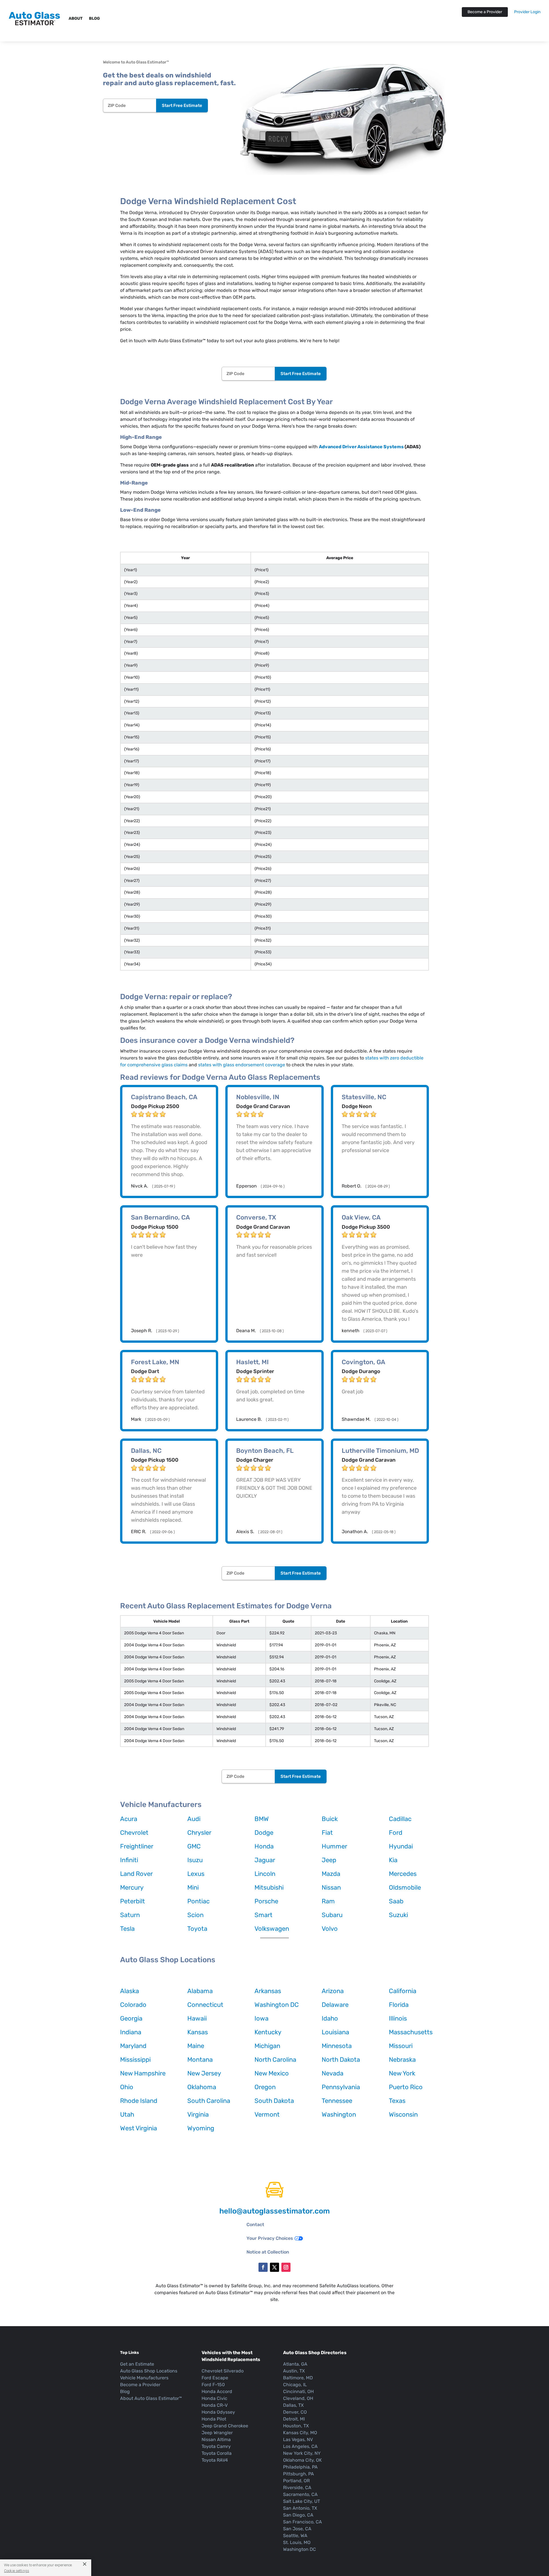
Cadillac (400, 1819)
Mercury (132, 1887)
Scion (195, 1915)
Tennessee (337, 2101)
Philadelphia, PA (300, 2467)
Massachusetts (411, 2032)
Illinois (398, 2018)
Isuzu (195, 1860)
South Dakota (274, 2101)
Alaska (130, 1991)
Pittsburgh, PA (299, 2474)
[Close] (82, 2564)
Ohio (127, 2087)
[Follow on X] (274, 2267)
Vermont (267, 2114)
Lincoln (265, 1874)
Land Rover (136, 1874)
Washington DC (277, 2005)
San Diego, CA (298, 2515)
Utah (127, 2114)
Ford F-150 (213, 2385)
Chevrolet (134, 1833)
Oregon (265, 2087)
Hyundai (401, 1846)
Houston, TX (296, 2426)
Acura (129, 1819)
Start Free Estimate (182, 105)
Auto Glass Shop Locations (149, 2371)
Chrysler (199, 1833)
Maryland (133, 2046)
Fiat (327, 1833)
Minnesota (337, 2046)
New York (402, 2073)
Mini (193, 1887)
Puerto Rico (406, 2087)
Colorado (133, 2005)
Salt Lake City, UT (302, 2501)
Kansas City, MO (300, 2433)
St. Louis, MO (297, 2542)
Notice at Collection (268, 2252)
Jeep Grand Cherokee (225, 2426)
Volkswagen (272, 1929)
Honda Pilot (214, 2419)
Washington (339, 2114)
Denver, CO (295, 2412)
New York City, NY (302, 2453)
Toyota (197, 1929)
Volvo (330, 1929)
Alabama (200, 1991)
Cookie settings (17, 2571)
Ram (328, 1901)
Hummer (334, 1846)
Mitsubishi (269, 1887)
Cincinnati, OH (298, 2391)
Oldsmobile (405, 1887)
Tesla (127, 1929)
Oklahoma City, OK (303, 2460)
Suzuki (398, 1915)
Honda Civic (214, 2398)
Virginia (198, 2114)
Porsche (266, 1901)
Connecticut (205, 2005)
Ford (396, 1833)
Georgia (131, 2018)
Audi (194, 1819)
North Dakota (341, 2060)
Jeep (329, 1860)
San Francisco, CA (303, 2522)
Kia (393, 1860)
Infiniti (129, 1860)
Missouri (401, 2046)
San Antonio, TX (300, 2508)
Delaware (335, 2005)
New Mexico (272, 2073)
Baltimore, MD (298, 2378)
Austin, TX (294, 2371)
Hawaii (197, 2018)
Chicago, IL (295, 2385)
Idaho (330, 2018)
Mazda (331, 1874)
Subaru (332, 1915)
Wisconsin (403, 2114)
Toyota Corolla (217, 2453)
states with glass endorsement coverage (242, 1065)
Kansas (198, 2032)
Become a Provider (485, 12)
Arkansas (268, 1991)
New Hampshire (143, 2073)
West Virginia (139, 2128)
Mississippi (135, 2060)
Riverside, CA (297, 2488)
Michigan (267, 2046)
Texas (397, 2101)
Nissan (331, 1887)
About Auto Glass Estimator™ (151, 2398)
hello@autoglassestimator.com (274, 2211)
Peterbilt (133, 1901)
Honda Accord (217, 2391)
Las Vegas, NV (298, 2439)
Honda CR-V (215, 2405)
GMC (194, 1846)
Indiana (131, 2032)
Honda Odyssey (218, 2412)
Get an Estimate (137, 2364)
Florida (399, 2005)
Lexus (196, 1874)
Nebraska (402, 2060)
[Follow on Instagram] (286, 2267)
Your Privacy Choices (270, 2238)
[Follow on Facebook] (263, 2267)
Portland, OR (296, 2481)
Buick (330, 1819)
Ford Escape (215, 2378)
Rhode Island (139, 2101)
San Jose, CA (297, 2529)
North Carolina (275, 2060)
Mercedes (403, 1874)
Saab (396, 1901)
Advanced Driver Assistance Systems (361, 447)
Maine (196, 2046)
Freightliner (137, 1846)
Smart (263, 1915)
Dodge (264, 1833)
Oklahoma (202, 2087)
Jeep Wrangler (217, 2433)
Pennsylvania (341, 2087)
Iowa (261, 2018)
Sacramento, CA (300, 2494)
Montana (200, 2060)
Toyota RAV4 (215, 2460)
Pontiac (198, 1901)
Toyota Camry (216, 2446)
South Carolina (209, 2101)
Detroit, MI (294, 2419)
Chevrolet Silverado (223, 2371)
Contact (255, 2225)
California (403, 1991)
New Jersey (204, 2073)
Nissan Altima (216, 2439)
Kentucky (268, 2032)
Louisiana (335, 2032)
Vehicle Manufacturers (144, 2378)
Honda (264, 1846)
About (76, 18)
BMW (262, 1819)
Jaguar (265, 1860)
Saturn (130, 1915)
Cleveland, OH (298, 2398)
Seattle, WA (295, 2536)
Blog (94, 18)
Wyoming (201, 2128)
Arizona (333, 1991)
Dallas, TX (293, 2405)
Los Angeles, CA (300, 2446)
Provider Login (527, 12)
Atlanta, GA (295, 2364)
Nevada (333, 2073)
